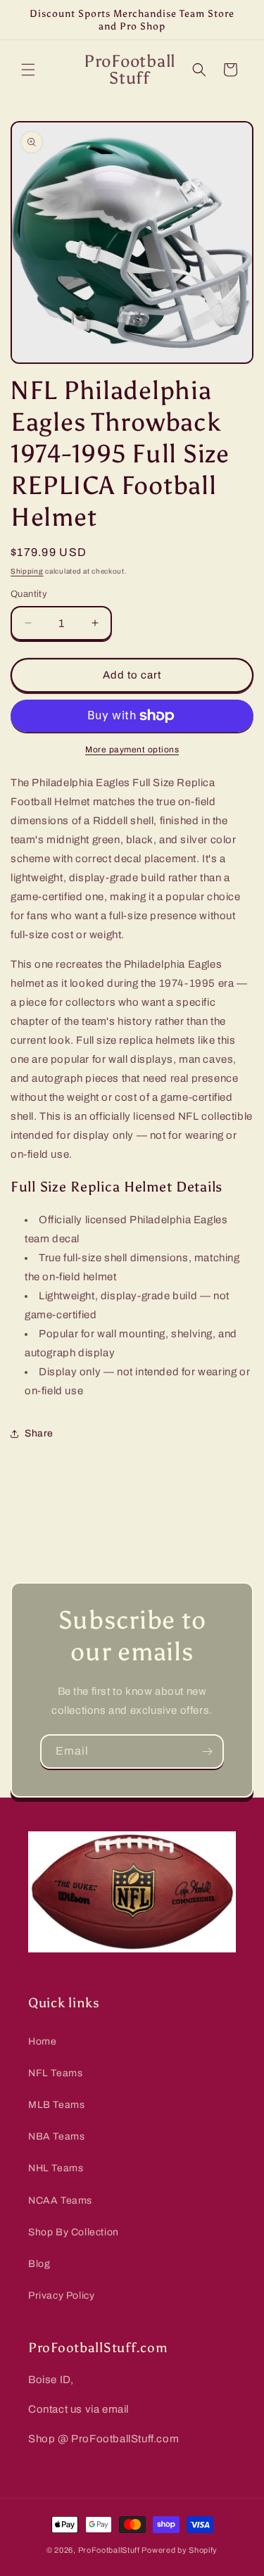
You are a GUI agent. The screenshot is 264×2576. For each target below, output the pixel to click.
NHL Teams (56, 2168)
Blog (39, 2264)
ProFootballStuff (109, 2550)
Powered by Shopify (180, 2550)
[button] (28, 70)
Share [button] (39, 1433)
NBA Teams (56, 2136)
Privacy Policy (61, 2296)
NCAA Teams (60, 2201)
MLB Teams (56, 2105)
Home (42, 2041)
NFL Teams (55, 2073)
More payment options (132, 750)
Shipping (27, 571)
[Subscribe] (207, 1751)
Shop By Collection (74, 2232)
